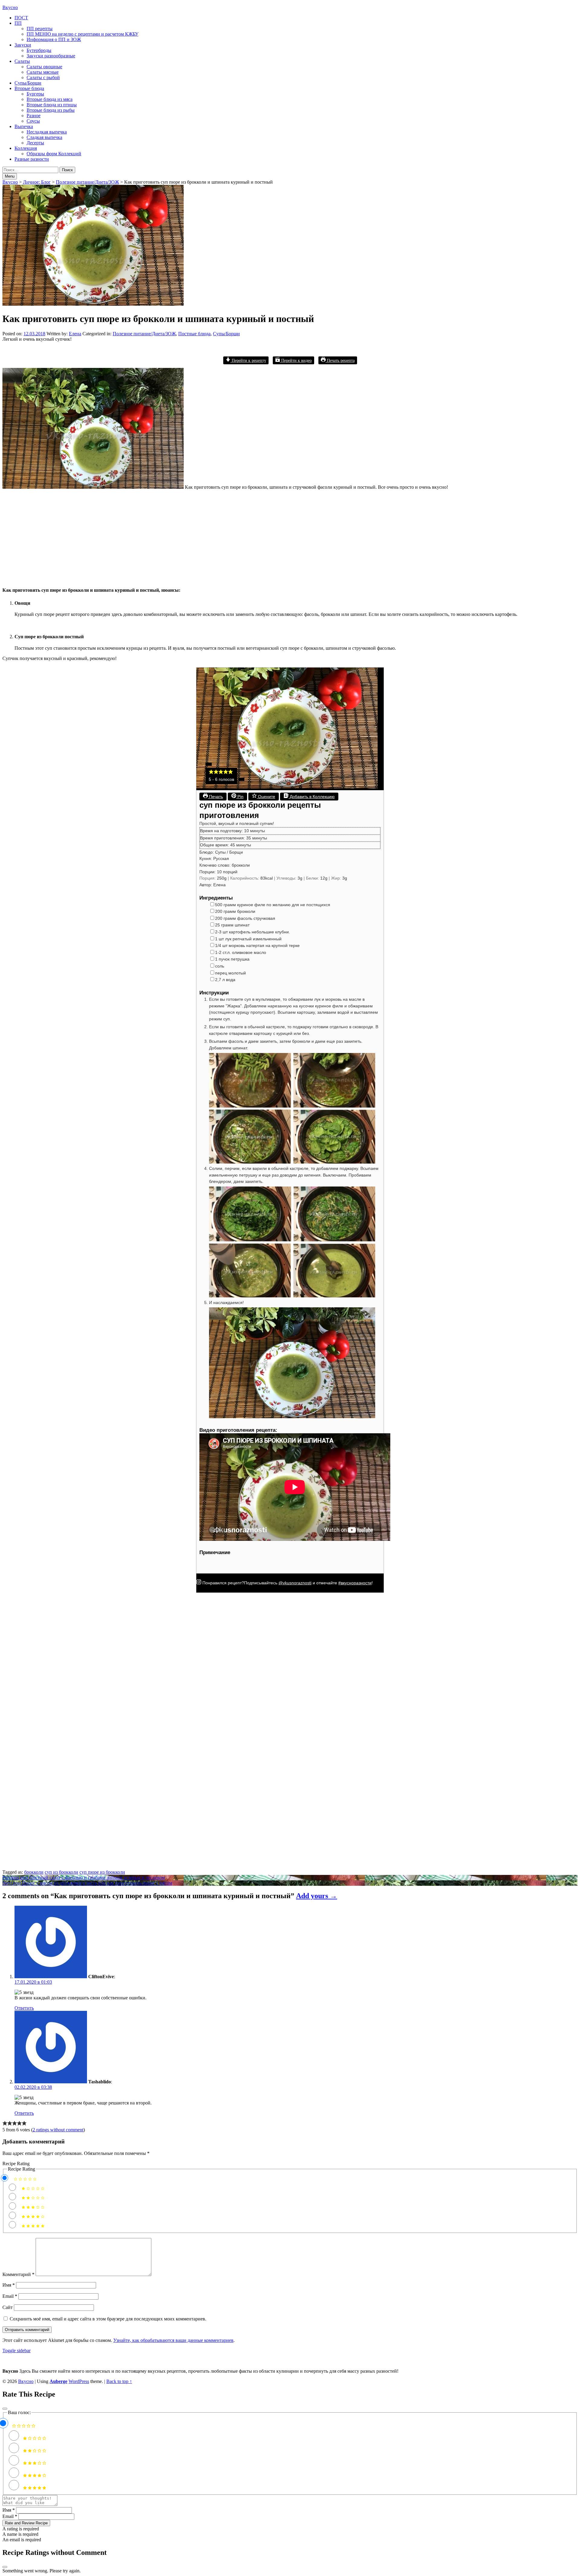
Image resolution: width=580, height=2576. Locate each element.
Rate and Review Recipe (26, 2523)
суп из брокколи (61, 1872)
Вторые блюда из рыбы (51, 110)
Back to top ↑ (119, 2381)
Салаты (22, 61)
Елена (75, 334)
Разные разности (32, 159)
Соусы (33, 121)
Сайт (8, 2307)
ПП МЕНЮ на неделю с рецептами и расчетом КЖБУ (82, 34)
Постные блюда (194, 334)
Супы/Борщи (28, 83)
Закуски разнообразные (51, 56)
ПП (18, 23)
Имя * (9, 2510)
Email (10, 2296)
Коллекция (26, 148)
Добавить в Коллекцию (312, 797)
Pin (240, 797)
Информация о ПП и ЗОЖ (54, 39)
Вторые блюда (29, 88)
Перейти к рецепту (248, 360)
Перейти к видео (296, 360)
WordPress (79, 2381)
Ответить (24, 2008)
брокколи (34, 1872)
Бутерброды (39, 50)
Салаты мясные (43, 72)
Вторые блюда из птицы (52, 105)
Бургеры (35, 94)
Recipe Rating (16, 2164)
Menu (10, 176)
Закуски (23, 45)
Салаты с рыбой (43, 77)
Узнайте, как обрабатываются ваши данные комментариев (173, 2340)
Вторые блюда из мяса (50, 99)
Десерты (35, 143)
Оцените (266, 797)
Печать (215, 797)
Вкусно (10, 7)
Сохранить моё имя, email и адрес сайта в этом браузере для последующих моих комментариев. (108, 2319)
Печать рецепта (340, 360)
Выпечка (24, 126)
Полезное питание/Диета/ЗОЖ (144, 334)
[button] (211, 773)
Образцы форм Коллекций (54, 154)
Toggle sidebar (16, 2351)
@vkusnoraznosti (295, 1583)
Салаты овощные (44, 67)
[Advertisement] (184, 537)
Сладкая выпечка (44, 137)
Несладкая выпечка (47, 132)
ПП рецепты (40, 29)
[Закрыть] (5, 2409)
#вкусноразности (355, 1583)
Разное (34, 116)
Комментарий (18, 2274)
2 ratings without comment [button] (58, 2130)
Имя (9, 2285)
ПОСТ (21, 18)
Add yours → (317, 1896)
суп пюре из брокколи (102, 1872)
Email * (10, 2516)
